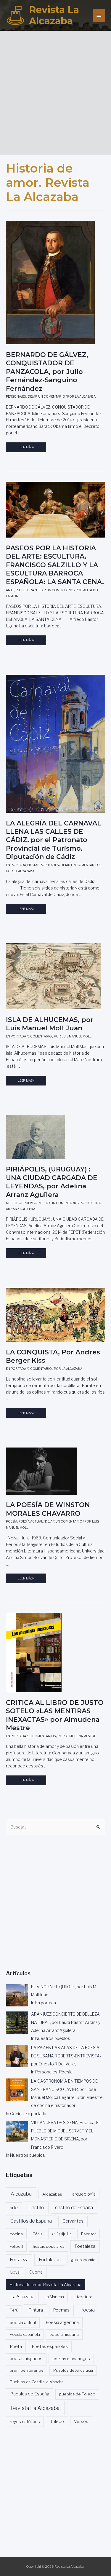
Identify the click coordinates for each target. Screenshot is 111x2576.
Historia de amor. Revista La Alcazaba (46, 2285)
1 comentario (40, 1036)
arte (14, 2208)
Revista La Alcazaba (54, 15)
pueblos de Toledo (77, 2394)
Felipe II (16, 2246)
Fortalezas (50, 2259)
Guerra (36, 2272)
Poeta (16, 2346)
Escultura (25, 590)
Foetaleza (85, 2246)
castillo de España (74, 2208)
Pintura (36, 2310)
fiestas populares (49, 2246)
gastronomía (83, 2260)
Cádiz (37, 2234)
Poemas (61, 2310)
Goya (15, 2272)
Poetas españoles (50, 2347)
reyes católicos (25, 2422)
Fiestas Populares (43, 865)
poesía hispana (64, 2334)
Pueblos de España (30, 2394)
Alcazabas (52, 2194)
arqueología (84, 2194)
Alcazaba (21, 2194)
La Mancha (54, 2297)
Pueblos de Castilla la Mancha (37, 2382)
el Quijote (62, 2234)
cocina (16, 2234)
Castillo (36, 2208)
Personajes (16, 397)
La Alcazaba (22, 2297)
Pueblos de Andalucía (73, 2370)
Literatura (83, 2297)
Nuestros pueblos (22, 1203)
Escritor (89, 2234)
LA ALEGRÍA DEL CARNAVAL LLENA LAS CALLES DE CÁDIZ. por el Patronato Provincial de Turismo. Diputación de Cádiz (54, 840)
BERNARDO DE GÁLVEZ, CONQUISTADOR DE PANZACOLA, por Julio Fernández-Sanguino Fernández (47, 372)
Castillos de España (31, 2221)
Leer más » (26, 449)
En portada (16, 865)
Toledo (57, 2422)
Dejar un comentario (46, 397)
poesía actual (23, 2322)
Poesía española (25, 2334)
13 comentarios (42, 1736)
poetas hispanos (26, 2359)
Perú (14, 2310)
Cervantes (73, 2221)
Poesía (12, 1521)
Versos (81, 2422)
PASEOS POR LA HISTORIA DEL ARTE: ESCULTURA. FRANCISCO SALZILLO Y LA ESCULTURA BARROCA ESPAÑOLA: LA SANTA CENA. (55, 565)
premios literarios (27, 2370)
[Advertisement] (55, 91)
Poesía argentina (62, 2322)
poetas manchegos (71, 2359)
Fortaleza (19, 2260)
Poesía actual (31, 1521)
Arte (10, 590)
